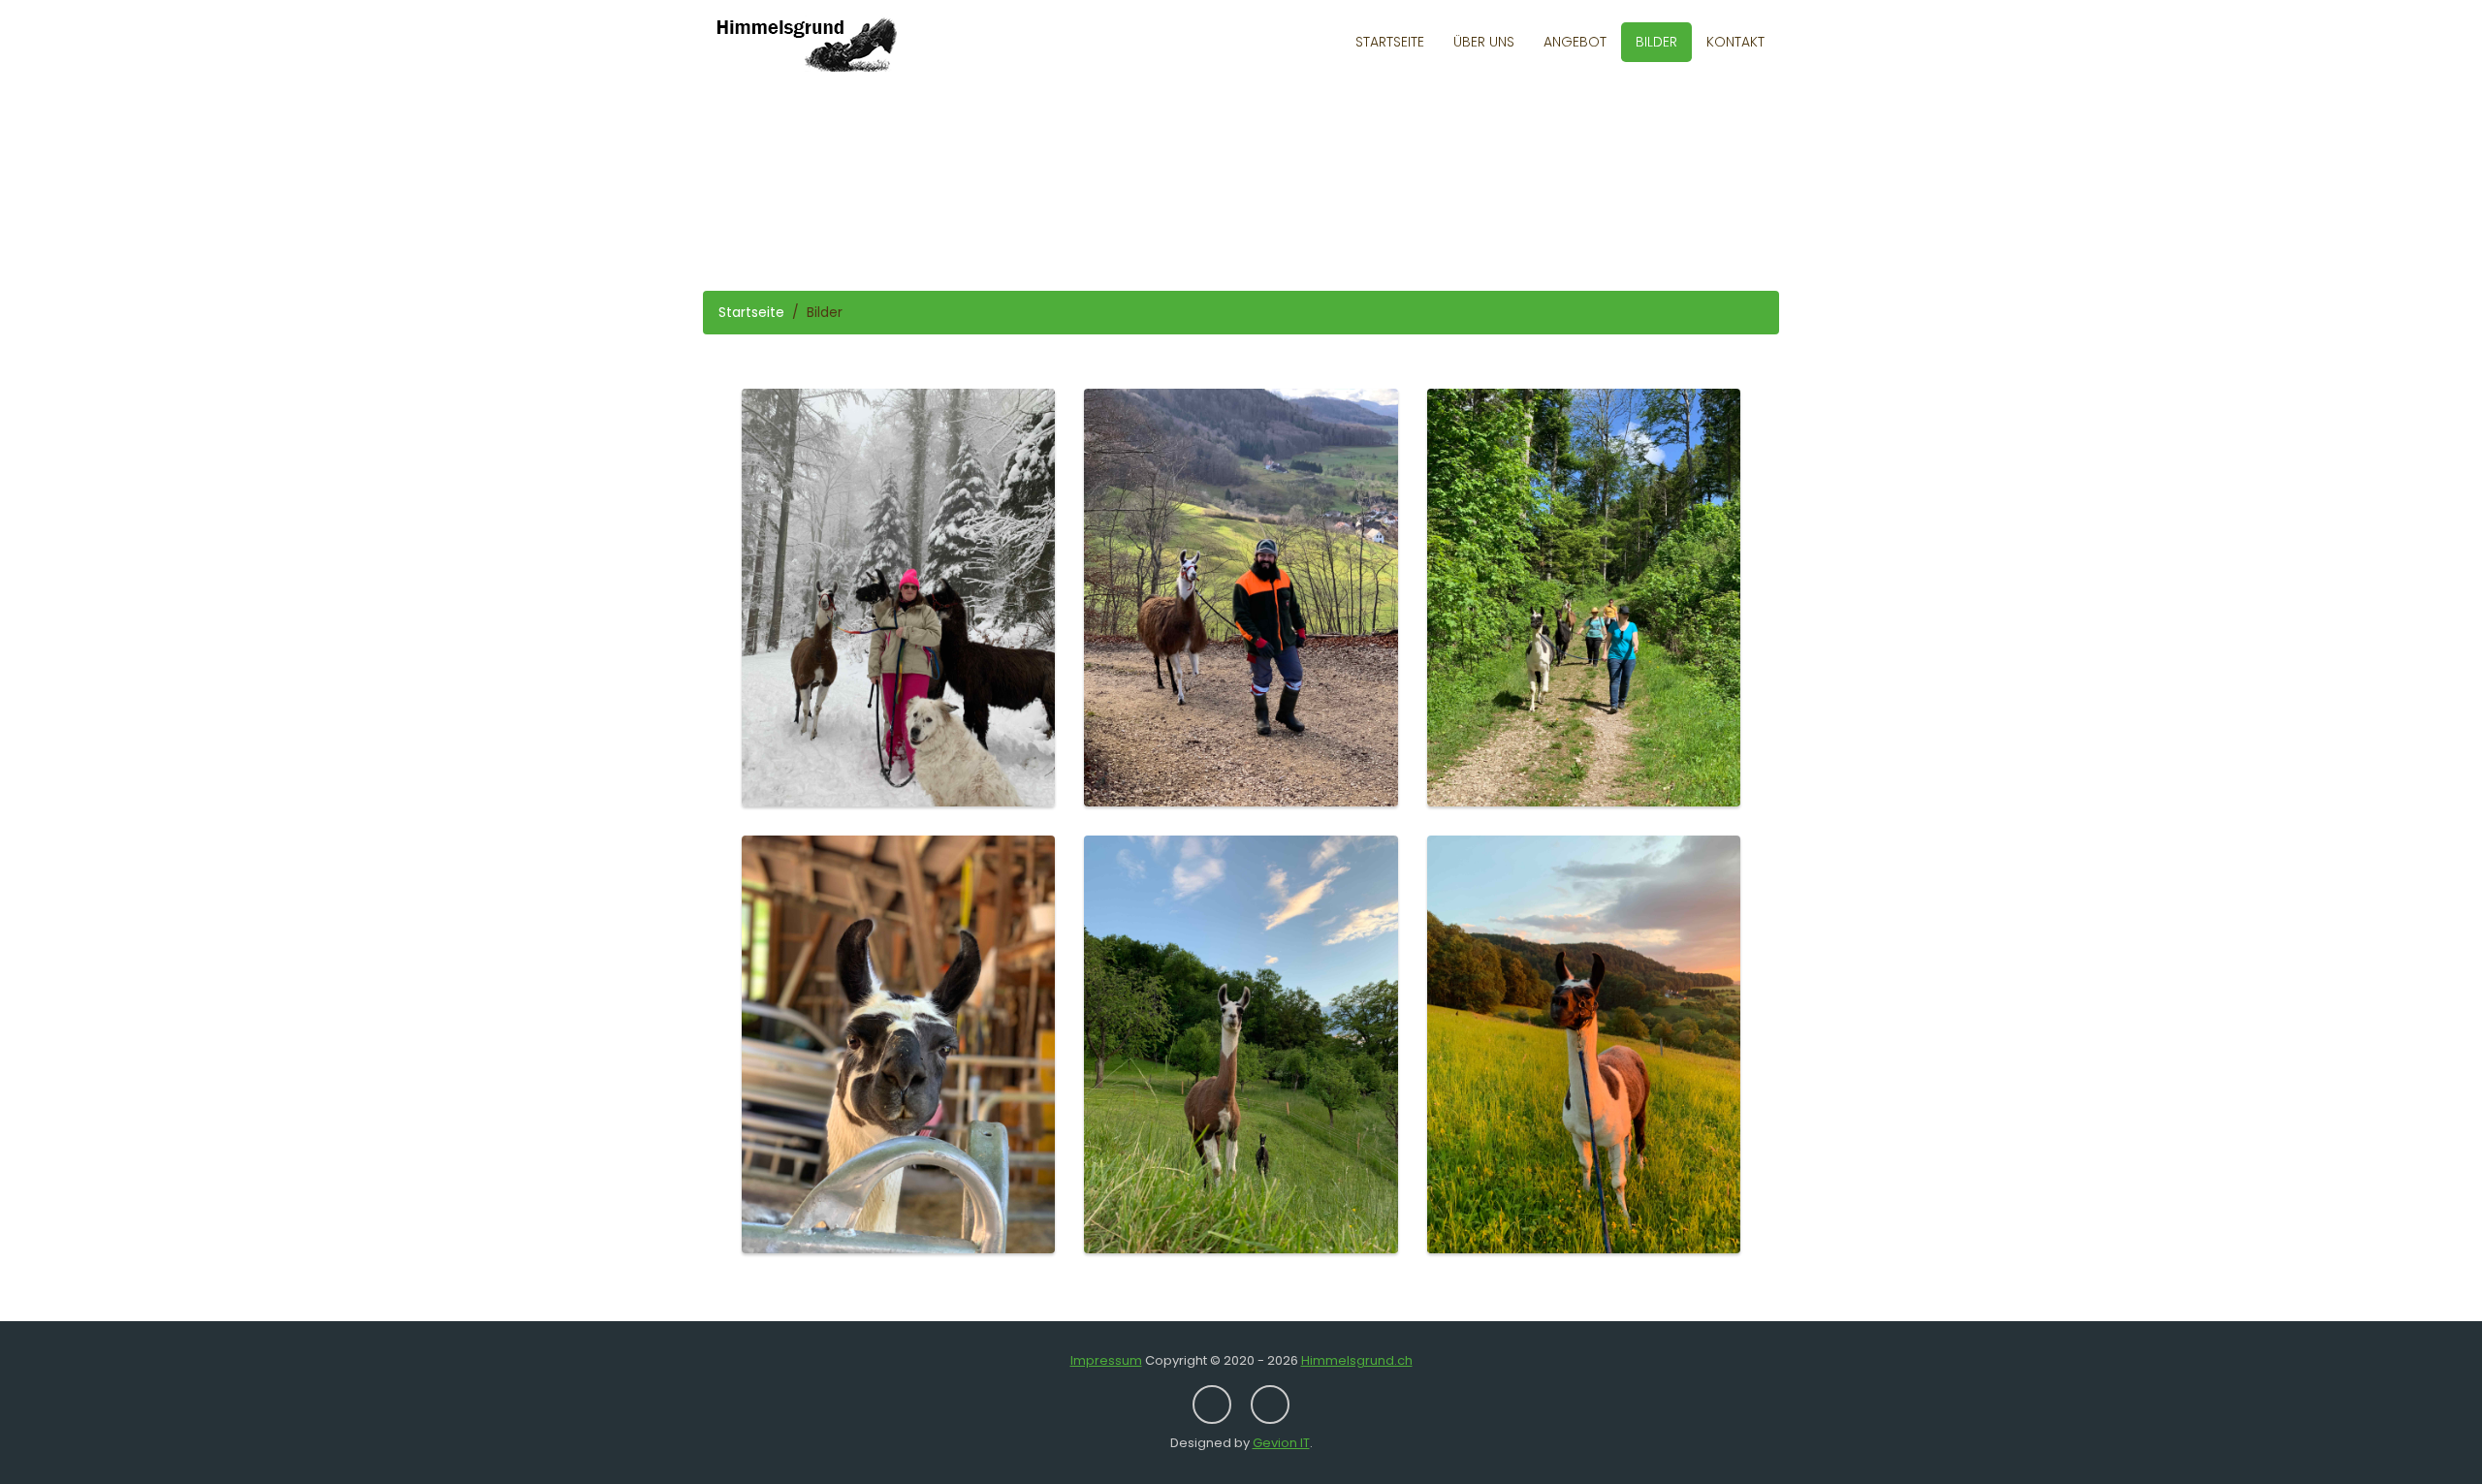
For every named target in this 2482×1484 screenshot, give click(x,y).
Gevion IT (1281, 1443)
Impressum (1106, 1360)
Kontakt (1735, 42)
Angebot (1575, 42)
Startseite (1390, 42)
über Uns (1484, 42)
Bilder (1656, 42)
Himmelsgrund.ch (1357, 1360)
